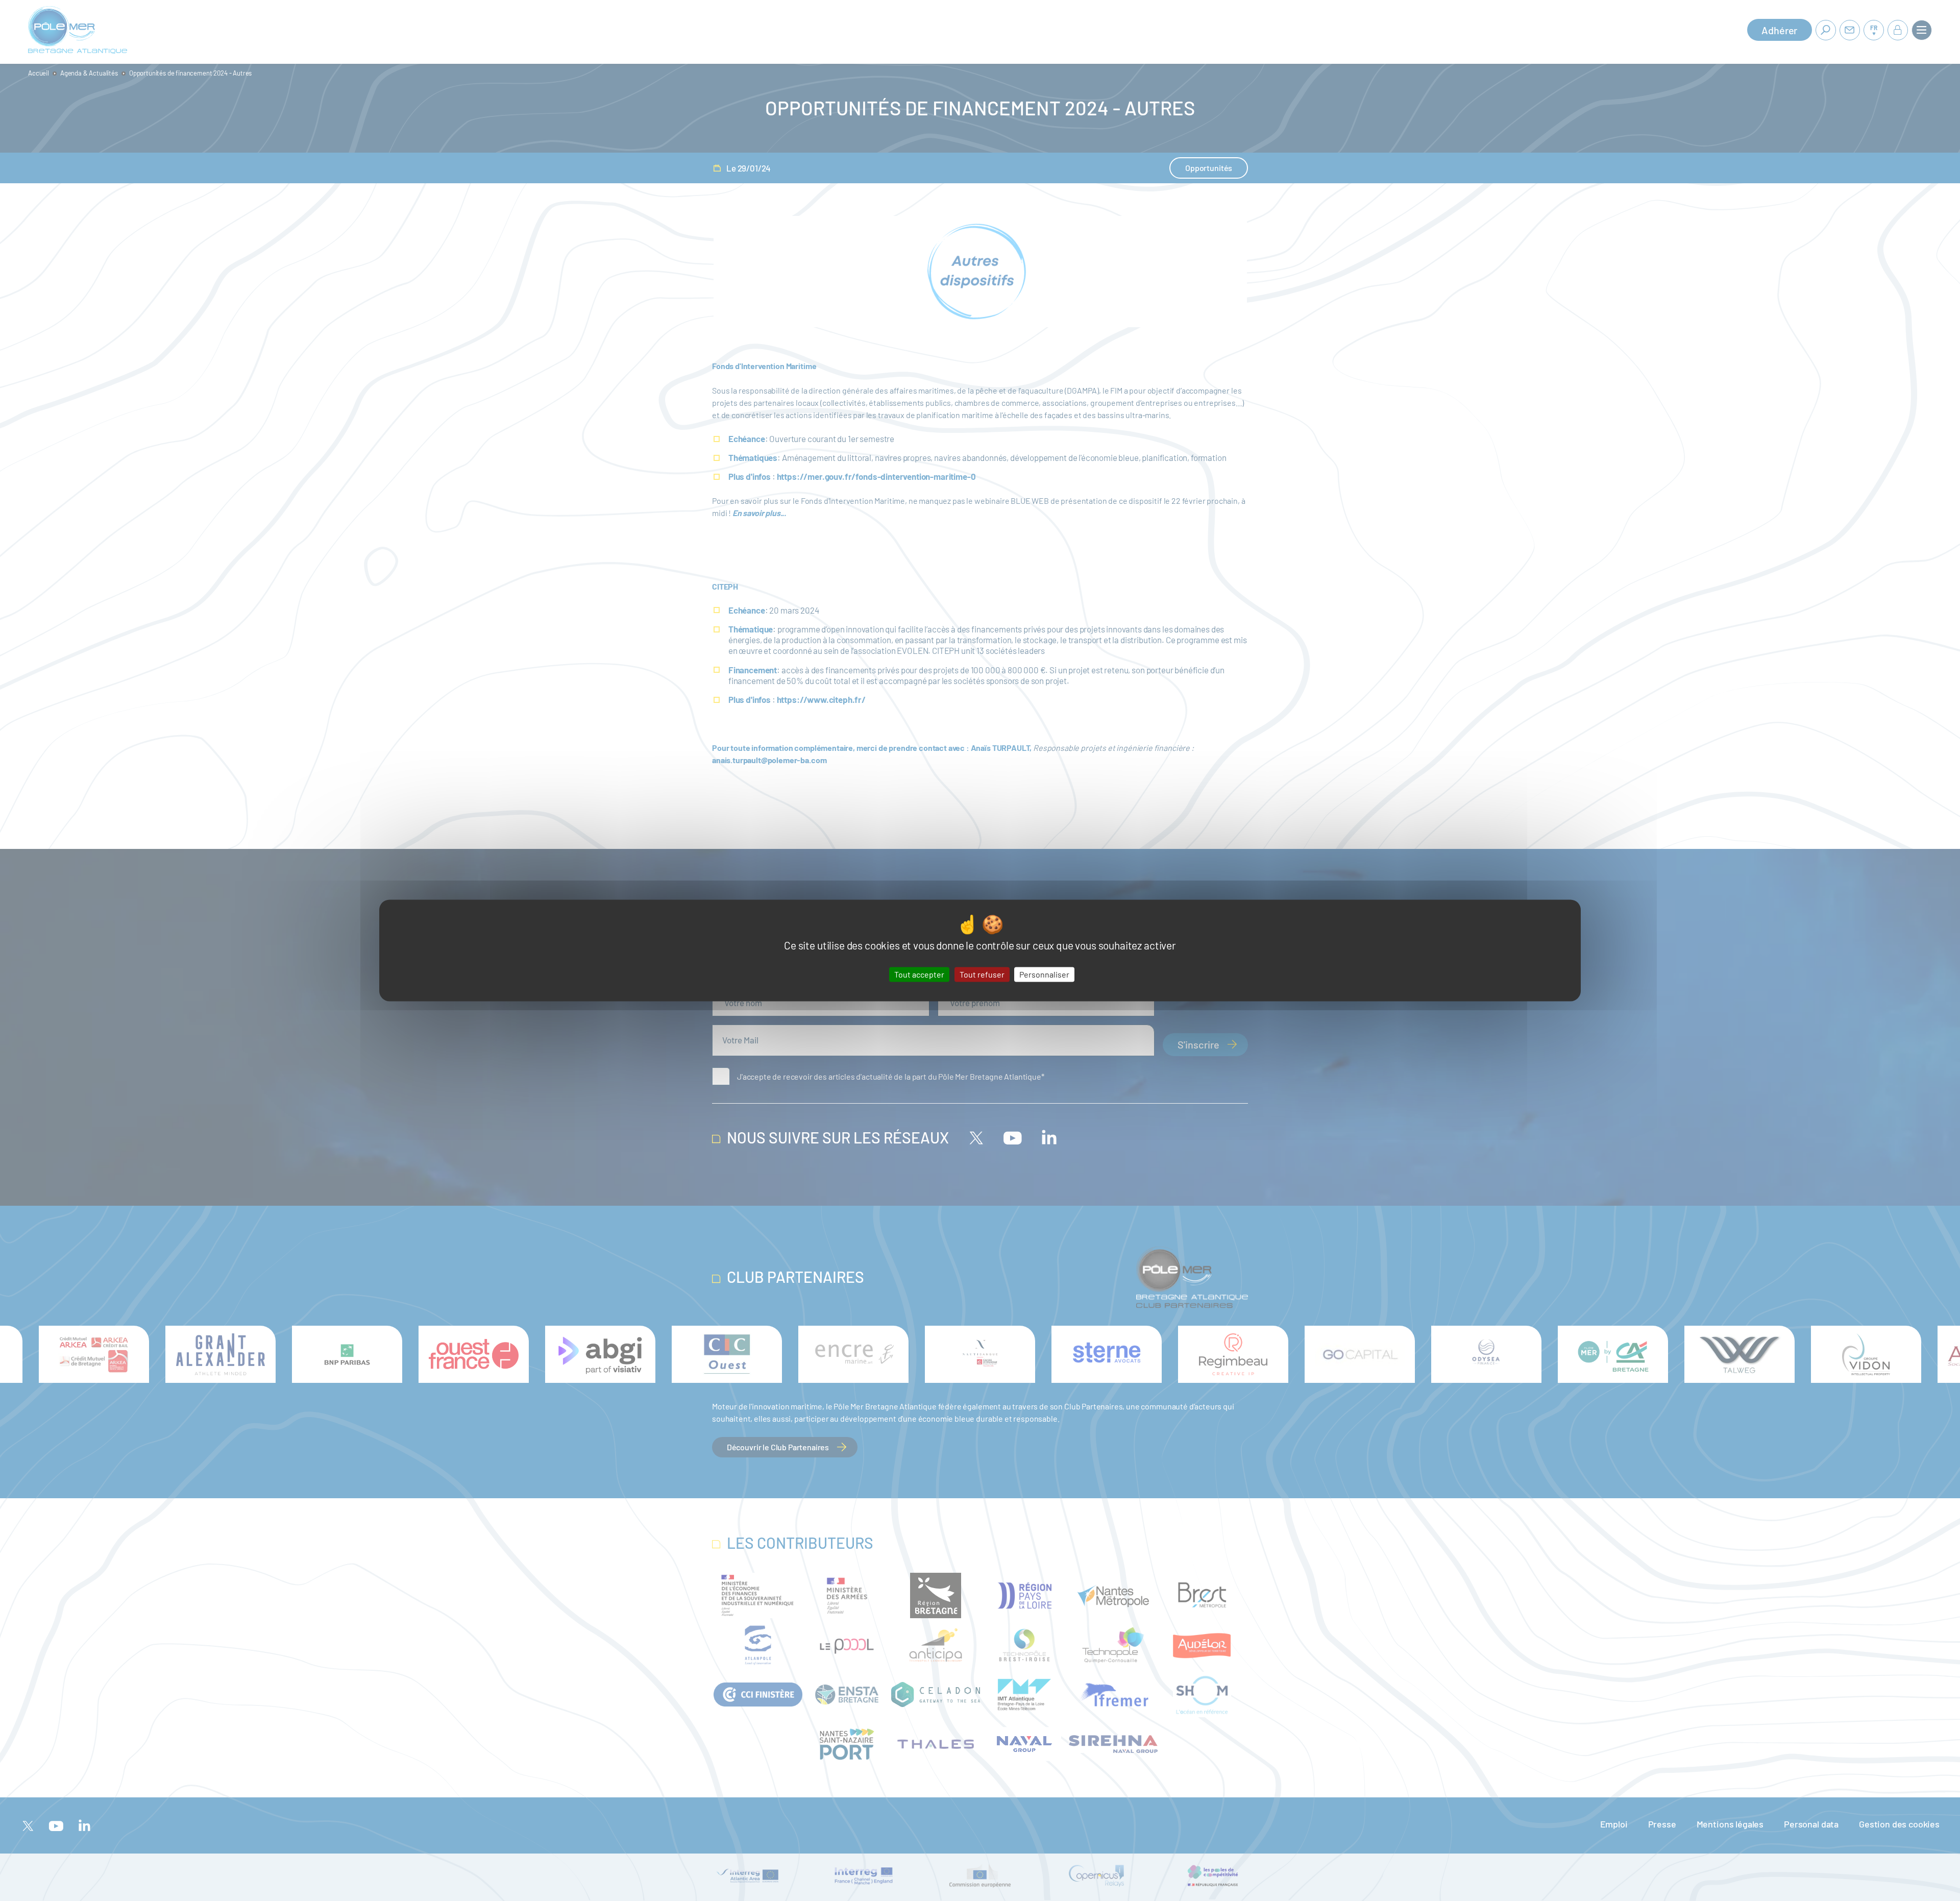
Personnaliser (1044, 974)
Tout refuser (982, 974)
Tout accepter (919, 974)
